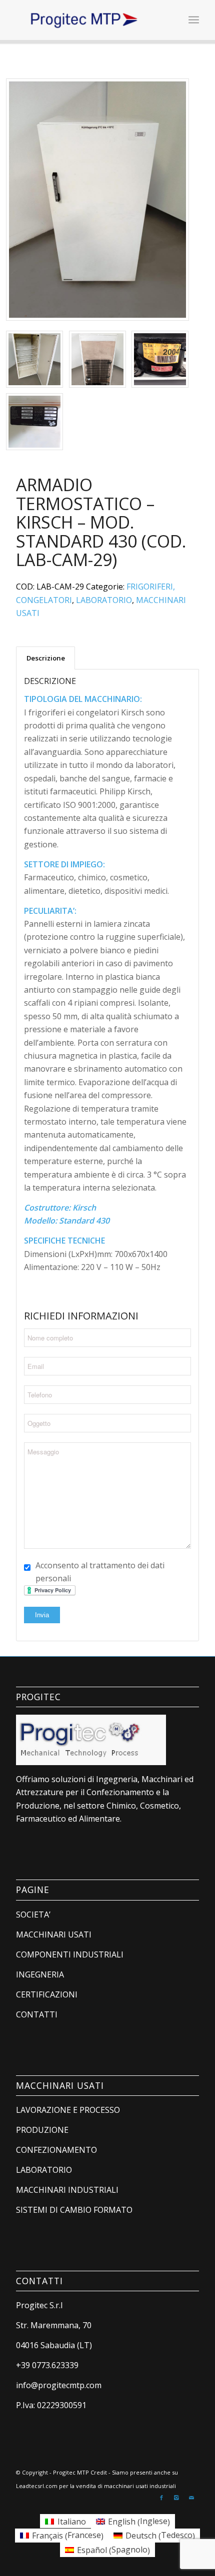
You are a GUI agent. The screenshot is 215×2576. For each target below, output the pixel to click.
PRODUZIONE (42, 2130)
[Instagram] (176, 2498)
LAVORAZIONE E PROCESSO (68, 2110)
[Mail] (191, 2498)
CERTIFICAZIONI (47, 1994)
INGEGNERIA (40, 1974)
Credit (99, 2472)
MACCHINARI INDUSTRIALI (67, 2190)
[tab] (45, 658)
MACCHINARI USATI (54, 1934)
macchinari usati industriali (140, 2486)
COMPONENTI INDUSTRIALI (70, 1954)
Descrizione (46, 658)
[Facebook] (161, 2498)
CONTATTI (37, 2014)
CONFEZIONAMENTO (56, 2150)
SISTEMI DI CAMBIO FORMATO (74, 2210)
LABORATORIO (104, 600)
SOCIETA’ (33, 1915)
